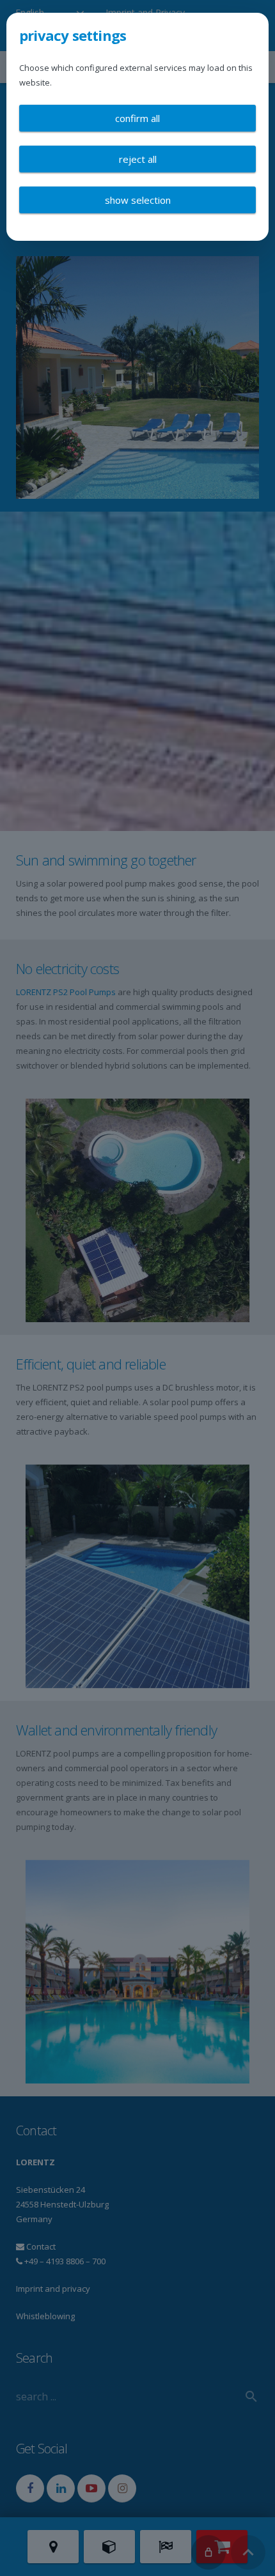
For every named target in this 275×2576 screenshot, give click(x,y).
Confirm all (137, 118)
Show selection (138, 200)
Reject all (138, 159)
